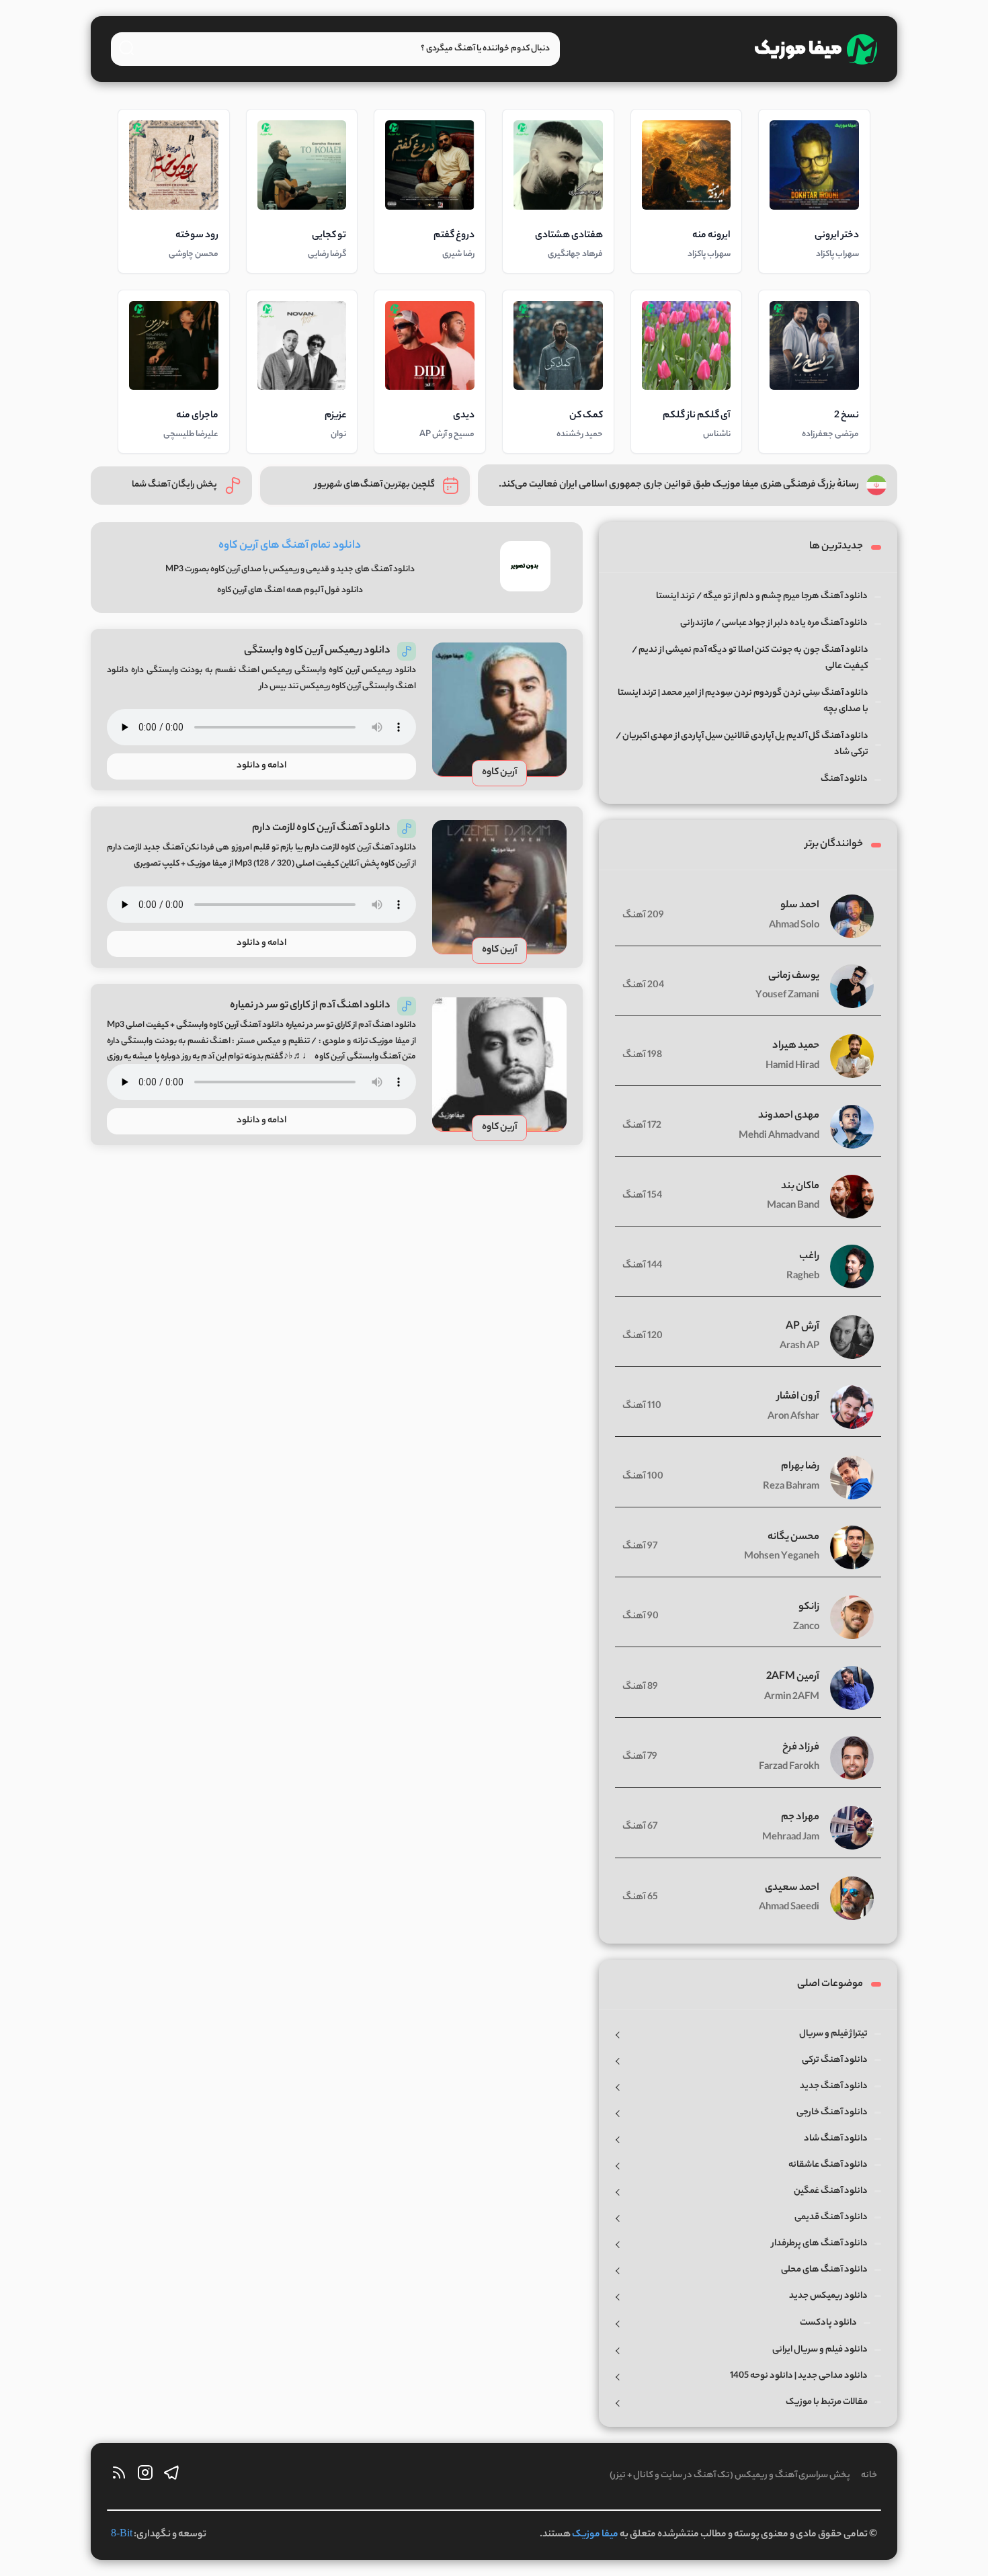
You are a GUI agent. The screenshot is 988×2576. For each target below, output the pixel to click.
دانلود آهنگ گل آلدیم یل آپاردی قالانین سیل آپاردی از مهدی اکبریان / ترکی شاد (742, 744)
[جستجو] (126, 48)
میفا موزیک (595, 2535)
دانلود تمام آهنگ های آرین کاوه (290, 546)
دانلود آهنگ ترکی (835, 2060)
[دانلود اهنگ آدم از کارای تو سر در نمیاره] (499, 1065)
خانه (869, 2476)
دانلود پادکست (828, 2323)
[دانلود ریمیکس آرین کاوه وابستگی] (499, 710)
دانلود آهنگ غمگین (831, 2191)
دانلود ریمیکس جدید (828, 2296)
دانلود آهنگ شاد (836, 2139)
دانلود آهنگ (844, 779)
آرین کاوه (500, 773)
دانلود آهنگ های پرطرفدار (820, 2244)
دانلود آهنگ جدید (834, 2086)
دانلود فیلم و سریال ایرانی (820, 2350)
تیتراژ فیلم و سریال (833, 2034)
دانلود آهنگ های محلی (824, 2270)
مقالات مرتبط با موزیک (827, 2402)
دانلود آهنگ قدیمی (831, 2217)
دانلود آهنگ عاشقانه (828, 2165)
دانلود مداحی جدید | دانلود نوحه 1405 (799, 2376)
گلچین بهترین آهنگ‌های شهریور (375, 485)
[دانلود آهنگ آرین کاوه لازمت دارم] (499, 887)
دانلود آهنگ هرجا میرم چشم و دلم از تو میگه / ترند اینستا (762, 596)
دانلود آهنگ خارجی (832, 2113)
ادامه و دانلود (261, 766)
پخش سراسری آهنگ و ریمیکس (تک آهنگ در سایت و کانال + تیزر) (730, 2476)
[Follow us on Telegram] (171, 2476)
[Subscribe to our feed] (119, 2476)
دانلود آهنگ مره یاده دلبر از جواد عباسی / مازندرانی (774, 623)
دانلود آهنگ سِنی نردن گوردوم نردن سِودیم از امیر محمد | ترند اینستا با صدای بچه (743, 701)
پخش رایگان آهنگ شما (174, 485)
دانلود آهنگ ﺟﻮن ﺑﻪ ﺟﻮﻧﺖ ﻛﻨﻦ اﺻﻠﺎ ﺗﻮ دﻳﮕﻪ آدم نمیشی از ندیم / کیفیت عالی (750, 658)
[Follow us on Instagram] (145, 2476)
